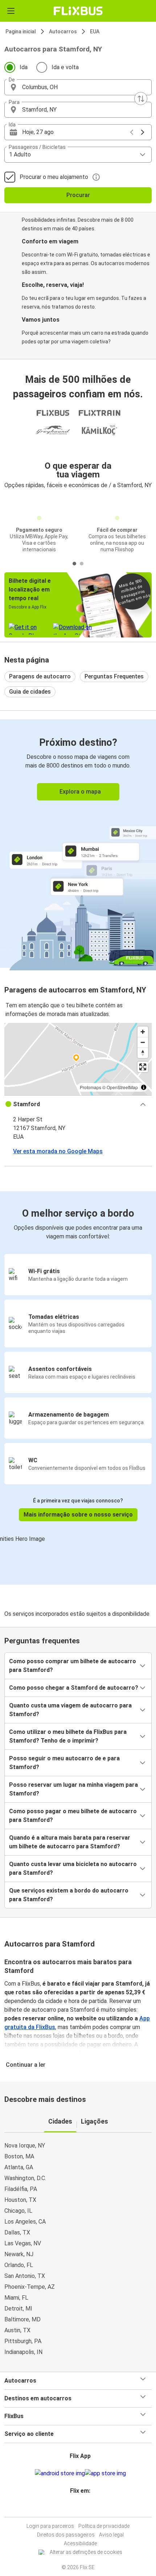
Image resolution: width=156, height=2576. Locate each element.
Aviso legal (111, 2535)
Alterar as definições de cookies (86, 2552)
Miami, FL (16, 2298)
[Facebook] (75, 2508)
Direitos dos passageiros (66, 2535)
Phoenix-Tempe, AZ (30, 2287)
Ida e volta (65, 67)
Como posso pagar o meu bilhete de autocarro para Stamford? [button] (73, 1816)
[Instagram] (77, 2508)
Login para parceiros (50, 2526)
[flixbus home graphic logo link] (78, 11)
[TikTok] (86, 2508)
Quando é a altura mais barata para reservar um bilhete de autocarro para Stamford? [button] (70, 1842)
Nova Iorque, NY (25, 2146)
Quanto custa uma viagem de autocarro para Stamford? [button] (70, 1710)
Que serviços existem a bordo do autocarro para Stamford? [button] (69, 1895)
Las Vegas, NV (23, 2243)
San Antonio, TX (25, 2276)
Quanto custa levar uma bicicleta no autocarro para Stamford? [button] (73, 1868)
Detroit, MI (18, 2309)
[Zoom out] (143, 1042)
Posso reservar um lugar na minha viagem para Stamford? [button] (73, 1789)
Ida (24, 67)
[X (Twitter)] (83, 2508)
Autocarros (63, 32)
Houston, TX (20, 2200)
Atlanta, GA (19, 2167)
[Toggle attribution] (144, 1087)
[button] (78, 87)
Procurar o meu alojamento (54, 177)
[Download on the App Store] (105, 2473)
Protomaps (91, 1087)
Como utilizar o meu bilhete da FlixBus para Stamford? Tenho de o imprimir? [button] (68, 1736)
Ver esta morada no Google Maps (58, 1151)
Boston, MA (19, 2156)
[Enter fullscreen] (143, 1067)
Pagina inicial (21, 32)
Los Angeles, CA (25, 2222)
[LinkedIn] (81, 2508)
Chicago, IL (18, 2211)
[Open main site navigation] (11, 11)
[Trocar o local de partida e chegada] (141, 99)
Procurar (78, 195)
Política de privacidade (104, 2526)
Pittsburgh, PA (23, 2341)
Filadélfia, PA (21, 2189)
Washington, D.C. (25, 2178)
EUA (95, 32)
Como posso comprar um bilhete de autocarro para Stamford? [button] (73, 1666)
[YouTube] (79, 2508)
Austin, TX (17, 2330)
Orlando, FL (19, 2265)
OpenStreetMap (122, 1087)
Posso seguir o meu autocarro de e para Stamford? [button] (64, 1763)
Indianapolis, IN (23, 2352)
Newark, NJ (19, 2254)
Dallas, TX (17, 2232)
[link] (78, 843)
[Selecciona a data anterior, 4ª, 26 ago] (132, 132)
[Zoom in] (143, 1032)
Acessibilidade (80, 2543)
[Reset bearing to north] (143, 1053)
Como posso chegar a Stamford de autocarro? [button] (74, 1688)
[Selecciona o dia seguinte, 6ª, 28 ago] (143, 132)
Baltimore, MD (22, 2319)
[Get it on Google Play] (60, 2473)
